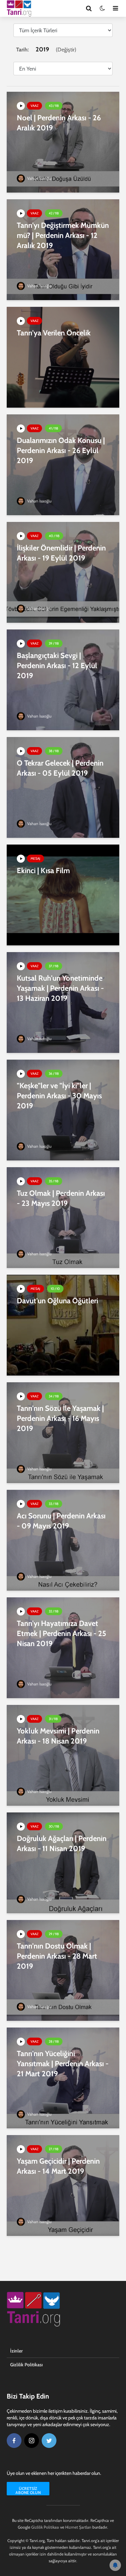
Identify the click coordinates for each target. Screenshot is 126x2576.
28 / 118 (54, 2041)
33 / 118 (54, 1504)
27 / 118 (54, 2149)
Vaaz (34, 106)
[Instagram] (32, 2441)
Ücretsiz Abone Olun (28, 2490)
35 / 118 (54, 1181)
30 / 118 (54, 1826)
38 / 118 (54, 751)
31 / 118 (53, 1719)
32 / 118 (54, 1611)
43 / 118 (54, 106)
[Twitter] (49, 2441)
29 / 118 (54, 1934)
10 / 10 (55, 1289)
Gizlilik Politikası (26, 2365)
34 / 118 (54, 1396)
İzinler (16, 2351)
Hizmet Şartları (78, 2527)
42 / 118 (54, 213)
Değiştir (66, 50)
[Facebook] (14, 2441)
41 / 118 (53, 428)
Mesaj (35, 858)
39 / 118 (54, 643)
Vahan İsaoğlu (39, 178)
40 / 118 (54, 536)
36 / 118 (54, 1074)
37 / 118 (54, 966)
